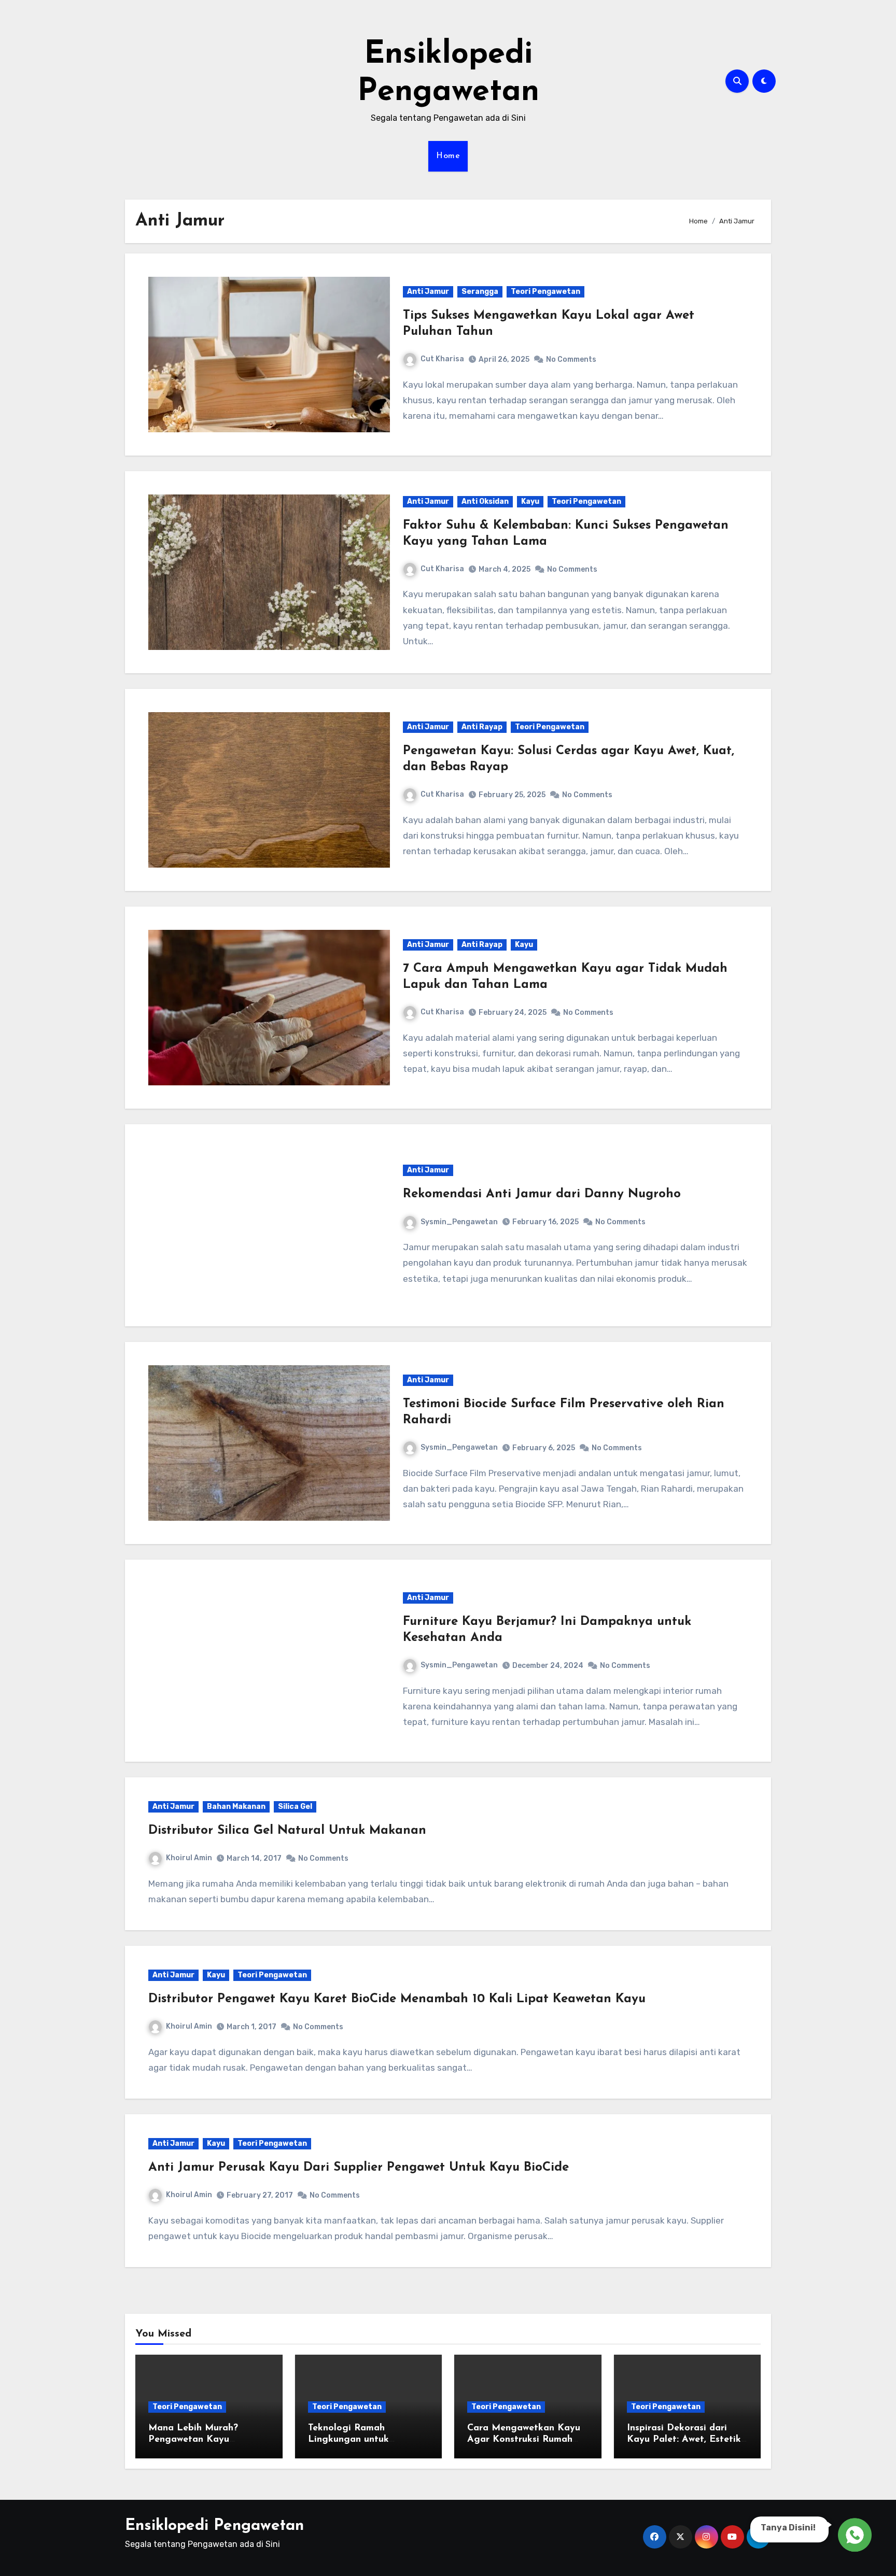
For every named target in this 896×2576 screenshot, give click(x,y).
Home (448, 156)
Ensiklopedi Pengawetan (214, 2526)
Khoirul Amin (189, 1858)
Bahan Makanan (236, 1807)
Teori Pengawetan (545, 292)
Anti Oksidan (485, 501)
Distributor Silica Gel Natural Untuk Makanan (287, 1831)
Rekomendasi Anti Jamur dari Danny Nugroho (542, 1194)
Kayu (530, 501)
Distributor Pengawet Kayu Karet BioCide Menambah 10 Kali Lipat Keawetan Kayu (397, 1999)
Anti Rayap (482, 727)
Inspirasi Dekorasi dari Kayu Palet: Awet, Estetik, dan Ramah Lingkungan (685, 2439)
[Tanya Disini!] (853, 2535)
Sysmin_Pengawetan (459, 1222)
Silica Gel (295, 1807)
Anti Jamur (428, 292)
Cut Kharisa (442, 359)
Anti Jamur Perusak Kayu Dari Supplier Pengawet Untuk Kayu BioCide (359, 2168)
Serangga (480, 292)
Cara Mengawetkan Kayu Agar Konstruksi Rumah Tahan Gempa (524, 2439)
